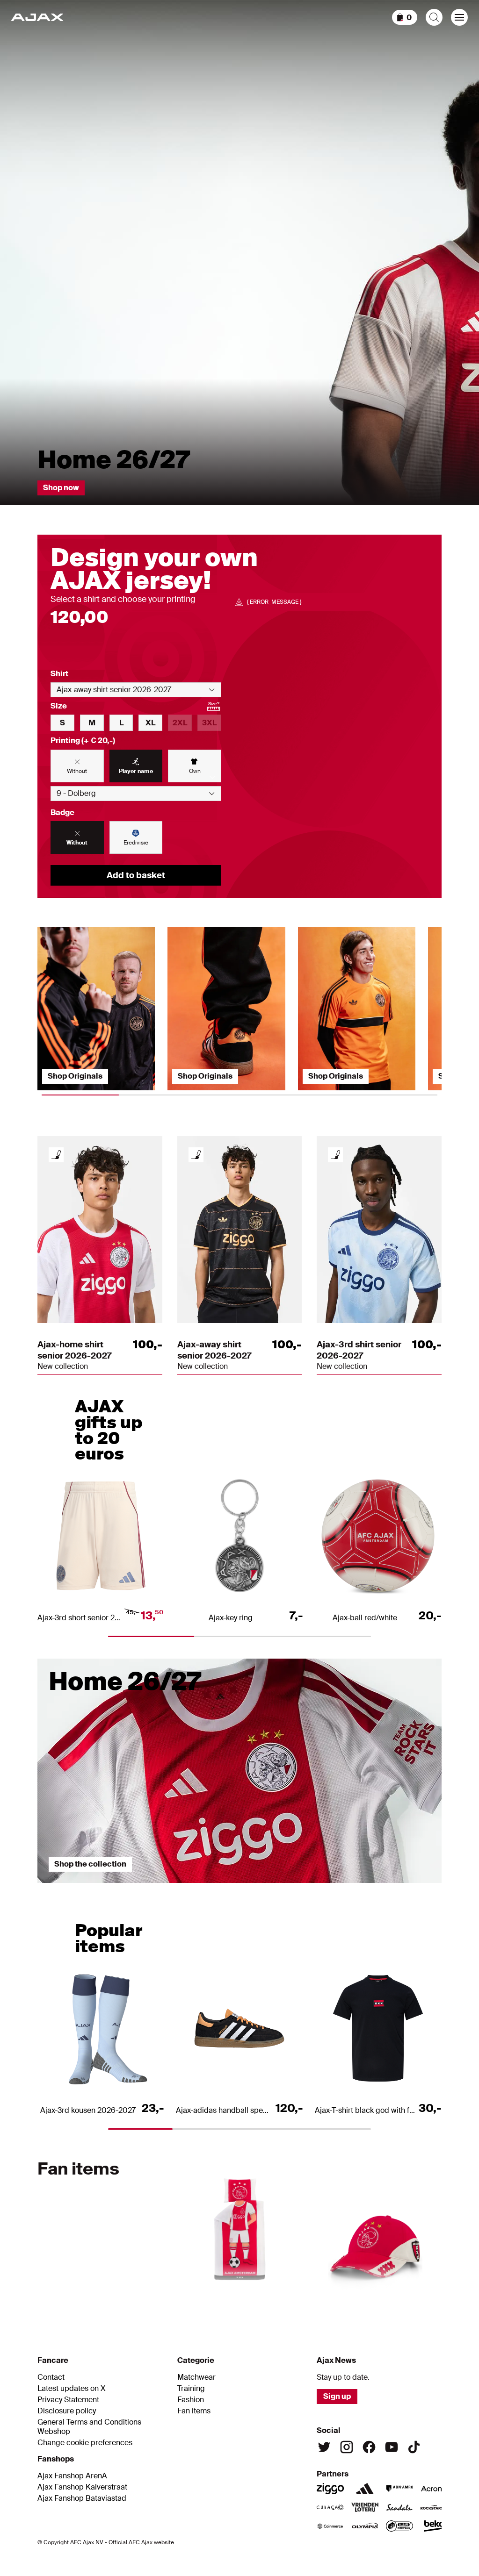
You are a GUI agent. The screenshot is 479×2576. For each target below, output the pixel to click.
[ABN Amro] (399, 2489)
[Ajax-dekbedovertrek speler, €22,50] (239, 2224)
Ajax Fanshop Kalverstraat (82, 2487)
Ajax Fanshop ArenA (72, 2476)
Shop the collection (90, 1864)
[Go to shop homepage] (37, 17)
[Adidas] (365, 2489)
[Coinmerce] (330, 2526)
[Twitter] (324, 2447)
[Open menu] (459, 17)
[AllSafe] (399, 2526)
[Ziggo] (330, 2489)
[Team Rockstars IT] (434, 2507)
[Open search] (434, 17)
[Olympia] (365, 2526)
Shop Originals (75, 1076)
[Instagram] (347, 2447)
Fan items (194, 2411)
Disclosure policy (67, 2411)
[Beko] (434, 2526)
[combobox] (136, 690)
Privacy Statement (68, 2400)
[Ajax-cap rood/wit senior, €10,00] (375, 2224)
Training (191, 2389)
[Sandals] (399, 2507)
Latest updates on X (72, 2389)
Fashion (191, 2400)
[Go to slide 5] (297, 2294)
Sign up (337, 2396)
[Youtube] (392, 2447)
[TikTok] (414, 2447)
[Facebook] (369, 2447)
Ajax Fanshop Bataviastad (82, 2498)
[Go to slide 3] (374, 1888)
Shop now (61, 488)
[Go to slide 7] (413, 2294)
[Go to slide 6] (355, 2294)
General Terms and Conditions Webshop (89, 2427)
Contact (51, 2377)
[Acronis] (434, 2489)
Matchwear (196, 2377)
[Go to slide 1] (105, 1888)
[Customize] (56, 1155)
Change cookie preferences (85, 2443)
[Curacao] (330, 2507)
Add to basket (136, 875)
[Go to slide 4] (239, 2294)
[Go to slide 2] (239, 1888)
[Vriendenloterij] (365, 2507)
